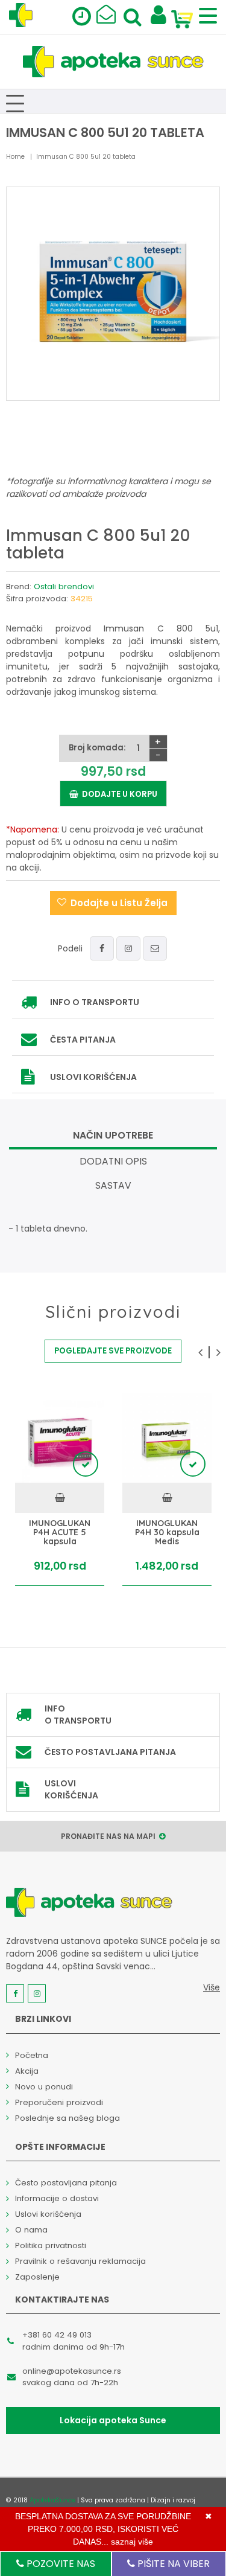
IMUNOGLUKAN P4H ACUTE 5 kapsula (60, 1533)
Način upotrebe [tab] (113, 1135)
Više (212, 1987)
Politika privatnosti (51, 2245)
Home (15, 157)
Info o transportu (95, 1002)
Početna (32, 2055)
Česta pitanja (83, 1040)
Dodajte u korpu (118, 794)
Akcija (27, 2071)
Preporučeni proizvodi (59, 2102)
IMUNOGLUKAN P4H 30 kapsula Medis (167, 1533)
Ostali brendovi (64, 586)
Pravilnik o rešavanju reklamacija (80, 2261)
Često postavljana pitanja (110, 1752)
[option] (60, 1490)
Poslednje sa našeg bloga (67, 2118)
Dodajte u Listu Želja (119, 903)
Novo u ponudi (44, 2087)
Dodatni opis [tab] (113, 1161)
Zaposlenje (37, 2277)
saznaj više (132, 2542)
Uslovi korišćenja (93, 1077)
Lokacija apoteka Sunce (113, 2420)
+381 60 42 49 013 (57, 2335)
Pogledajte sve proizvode (113, 1351)
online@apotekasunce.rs (72, 2371)
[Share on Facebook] (102, 948)
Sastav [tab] (113, 1185)
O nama (31, 2230)
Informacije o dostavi (57, 2198)
